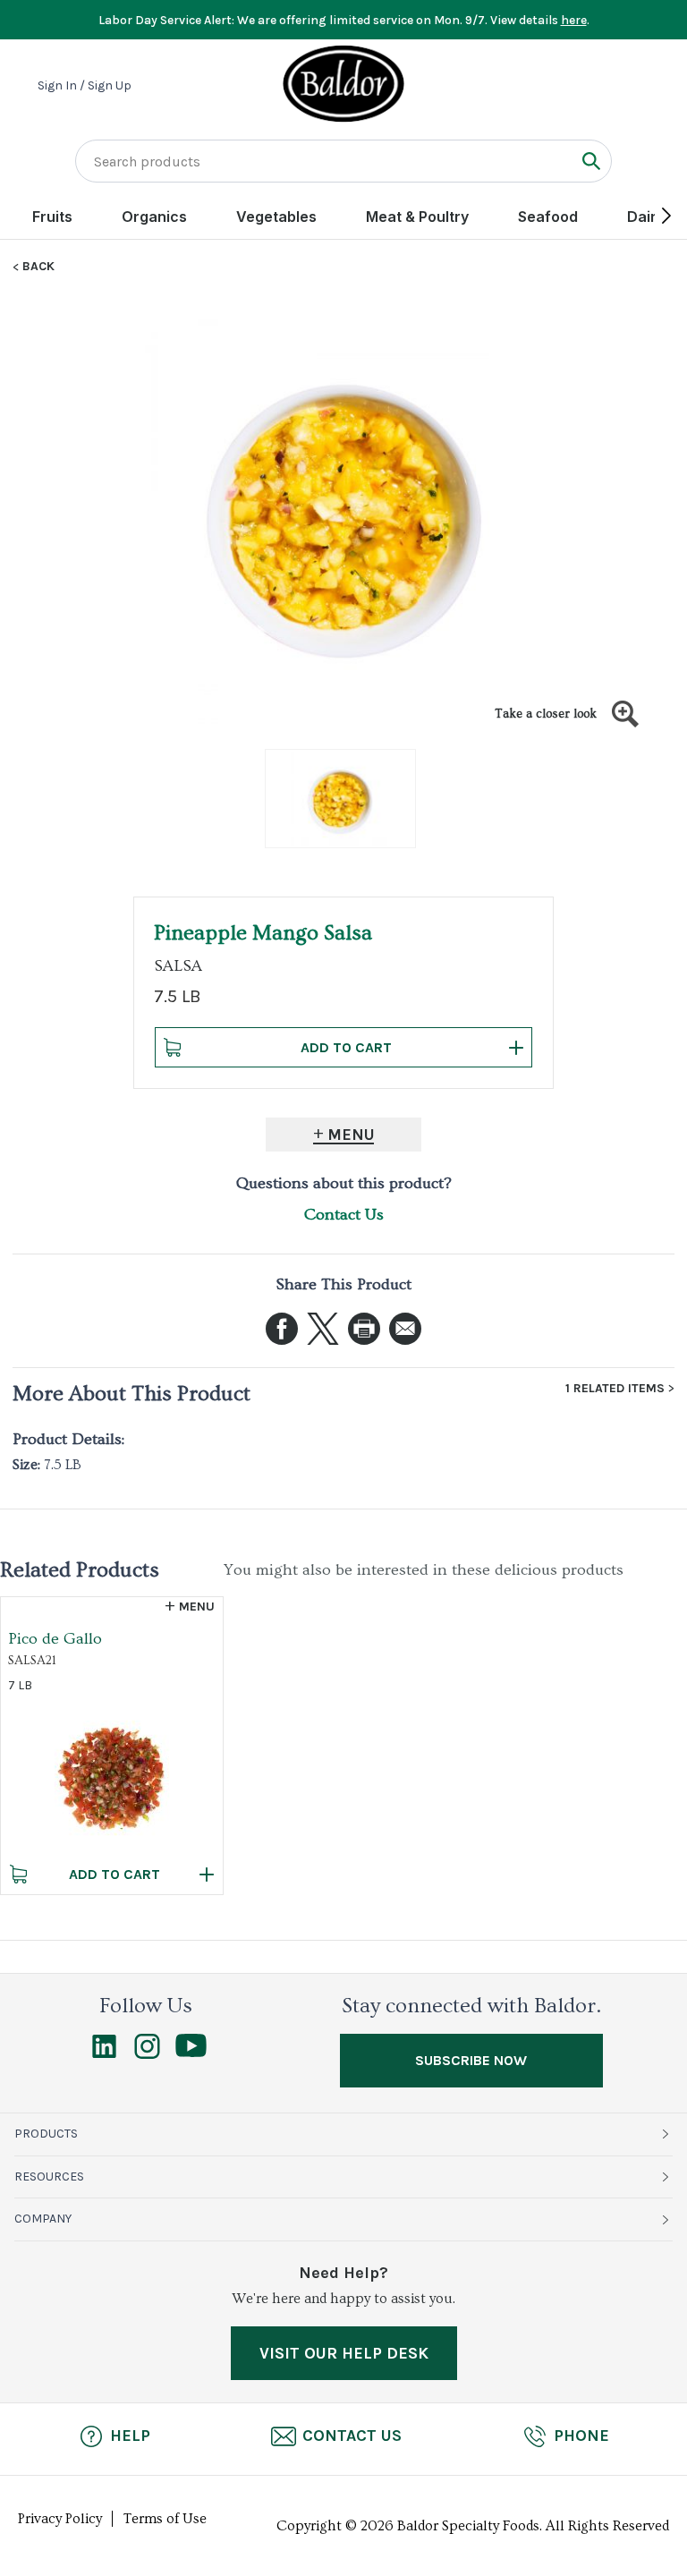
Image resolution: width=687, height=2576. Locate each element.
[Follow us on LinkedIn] (104, 2054)
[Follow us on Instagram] (147, 2054)
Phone (581, 2436)
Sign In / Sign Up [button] (85, 86)
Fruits (52, 217)
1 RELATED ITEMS (615, 1389)
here (574, 20)
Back (38, 267)
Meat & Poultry (417, 217)
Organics (154, 217)
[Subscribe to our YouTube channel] (191, 2053)
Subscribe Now (471, 2060)
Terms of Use (165, 2519)
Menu (351, 1135)
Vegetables (276, 217)
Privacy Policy (60, 2519)
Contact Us (344, 1215)
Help (130, 2436)
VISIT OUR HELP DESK (344, 2353)
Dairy (646, 217)
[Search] (591, 161)
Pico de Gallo (55, 1639)
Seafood (548, 217)
